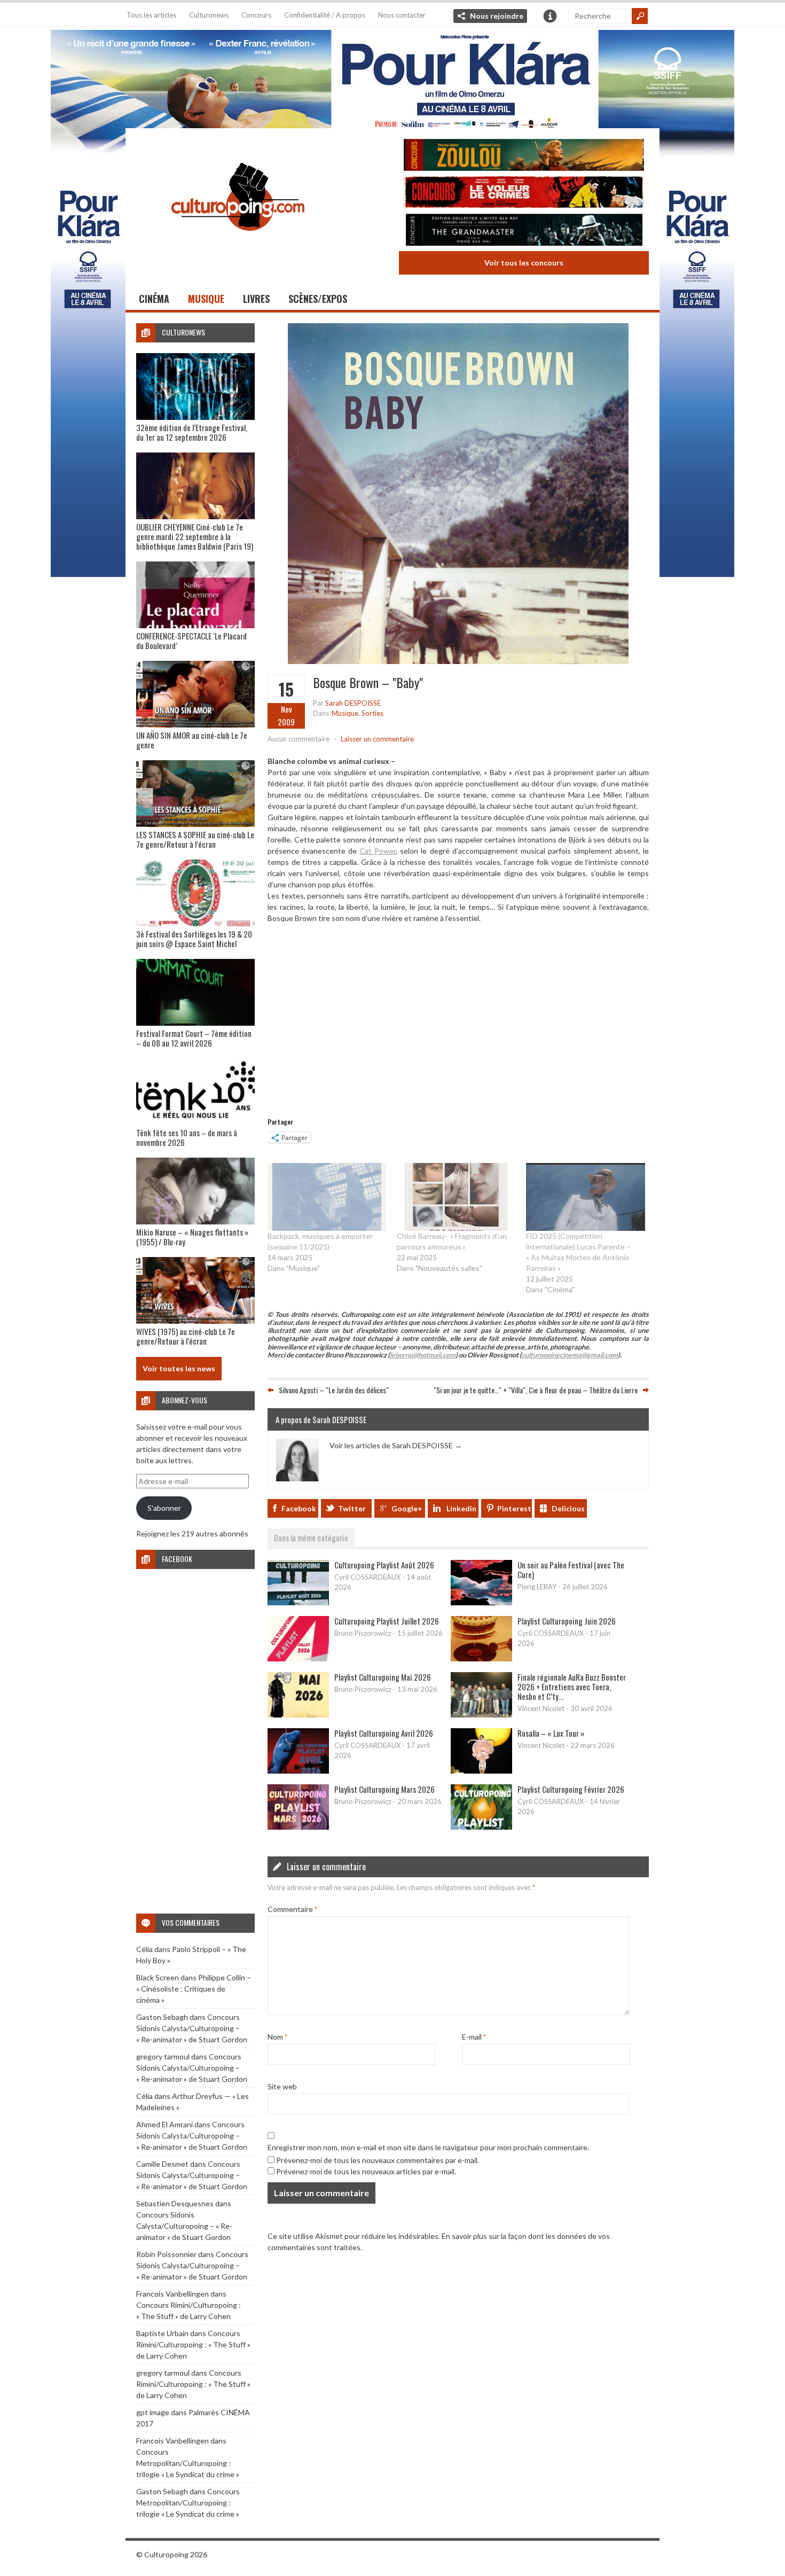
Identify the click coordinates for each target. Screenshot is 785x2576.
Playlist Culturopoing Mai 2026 (383, 1677)
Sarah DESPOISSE (353, 703)
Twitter (352, 1508)
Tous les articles (151, 15)
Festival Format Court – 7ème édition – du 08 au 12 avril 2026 (194, 1038)
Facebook (299, 1508)
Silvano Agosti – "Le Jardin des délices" (334, 1390)
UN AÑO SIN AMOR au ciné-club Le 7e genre (192, 740)
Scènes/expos (318, 299)
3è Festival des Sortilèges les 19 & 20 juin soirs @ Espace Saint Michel (194, 939)
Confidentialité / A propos (325, 15)
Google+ (407, 1508)
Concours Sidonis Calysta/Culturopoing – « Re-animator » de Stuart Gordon (192, 2028)
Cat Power (378, 851)
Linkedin (461, 1508)
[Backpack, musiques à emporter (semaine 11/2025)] (327, 1197)
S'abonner (164, 1508)
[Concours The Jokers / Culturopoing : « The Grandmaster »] (524, 231)
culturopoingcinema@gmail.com (570, 1355)
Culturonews (209, 15)
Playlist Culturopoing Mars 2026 (384, 1789)
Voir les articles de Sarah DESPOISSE (396, 1445)
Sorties (372, 713)
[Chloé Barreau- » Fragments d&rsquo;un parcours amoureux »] (456, 1197)
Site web (282, 2086)
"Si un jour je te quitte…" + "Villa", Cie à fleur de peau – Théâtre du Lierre (536, 1390)
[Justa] (392, 77)
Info (550, 16)
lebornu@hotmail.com (423, 1355)
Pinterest (514, 1508)
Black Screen (158, 1977)
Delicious (568, 1508)
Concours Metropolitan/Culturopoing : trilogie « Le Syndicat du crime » (188, 2463)
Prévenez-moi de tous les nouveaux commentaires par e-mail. (378, 2160)
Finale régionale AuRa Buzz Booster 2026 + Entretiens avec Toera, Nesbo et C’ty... (572, 1687)
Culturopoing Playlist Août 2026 (384, 1565)
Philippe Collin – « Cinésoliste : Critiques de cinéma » (194, 1989)
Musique (206, 299)
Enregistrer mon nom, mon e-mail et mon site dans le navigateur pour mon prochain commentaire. (428, 2147)
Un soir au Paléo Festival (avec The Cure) (571, 1570)
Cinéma (154, 299)
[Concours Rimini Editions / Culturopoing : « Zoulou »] (524, 156)
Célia (144, 1949)
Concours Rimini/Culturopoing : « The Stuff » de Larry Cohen (193, 2344)
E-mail (474, 2037)
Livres (256, 299)
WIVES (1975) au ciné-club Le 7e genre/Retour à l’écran (186, 1336)
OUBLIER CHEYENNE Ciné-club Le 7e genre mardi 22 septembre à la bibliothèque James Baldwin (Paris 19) (195, 536)
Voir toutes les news (179, 1368)
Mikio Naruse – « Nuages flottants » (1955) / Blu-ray (192, 1237)
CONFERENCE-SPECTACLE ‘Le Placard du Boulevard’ (191, 641)
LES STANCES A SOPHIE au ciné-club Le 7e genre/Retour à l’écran (195, 839)
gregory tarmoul (163, 2056)
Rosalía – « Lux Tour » (551, 1733)
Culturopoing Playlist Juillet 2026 (387, 1621)
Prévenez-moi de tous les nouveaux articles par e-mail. (366, 2171)
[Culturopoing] (238, 245)
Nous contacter (402, 15)
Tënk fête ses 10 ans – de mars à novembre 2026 (187, 1137)
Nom (277, 2037)
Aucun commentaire (299, 739)
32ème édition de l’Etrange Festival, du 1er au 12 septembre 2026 (192, 432)
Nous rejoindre (497, 16)
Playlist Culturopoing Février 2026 (571, 1789)
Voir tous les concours (524, 263)
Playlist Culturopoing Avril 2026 (384, 1733)
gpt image (153, 2412)
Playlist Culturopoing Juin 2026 (567, 1621)
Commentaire (292, 1909)
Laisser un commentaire (377, 739)
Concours (256, 15)
